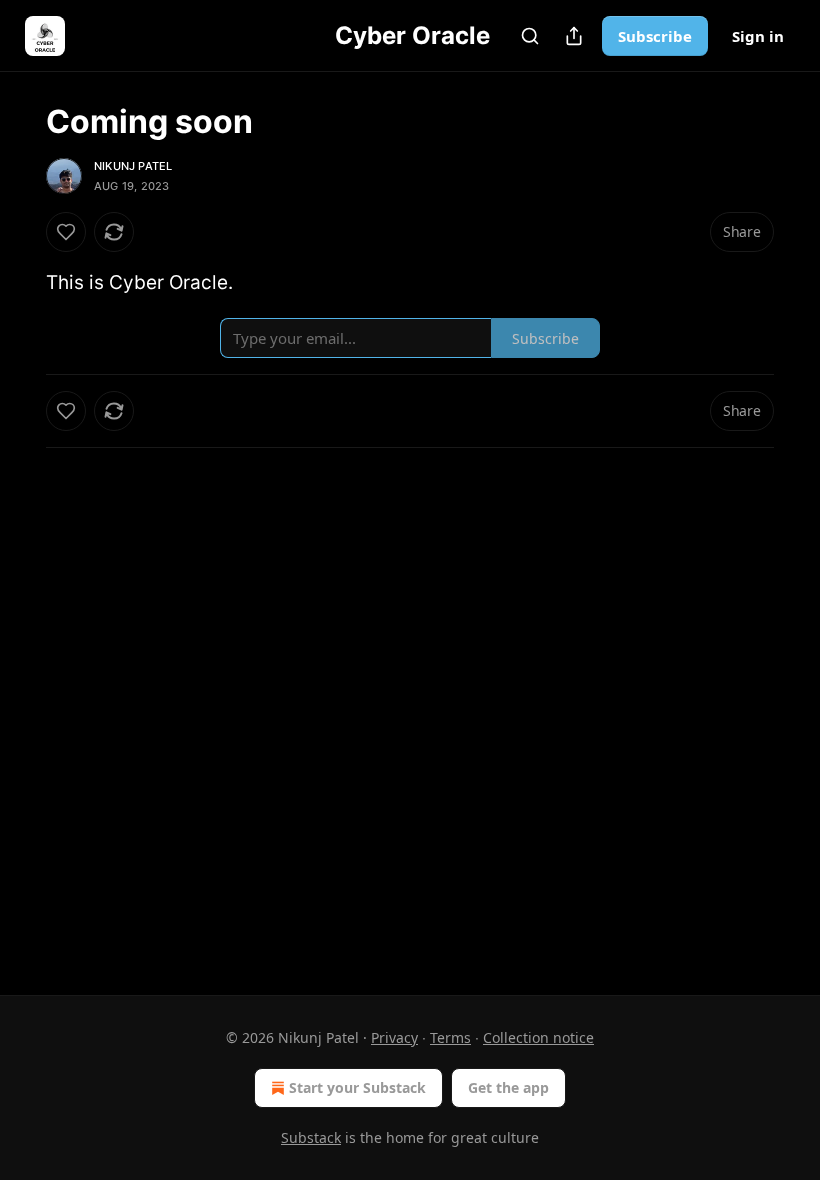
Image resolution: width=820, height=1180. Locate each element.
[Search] (530, 36)
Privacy (394, 1037)
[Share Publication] (574, 36)
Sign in (758, 36)
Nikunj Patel (133, 166)
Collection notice (538, 1037)
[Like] (66, 232)
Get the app (508, 1087)
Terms (450, 1037)
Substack (311, 1137)
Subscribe (655, 36)
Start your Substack (357, 1087)
